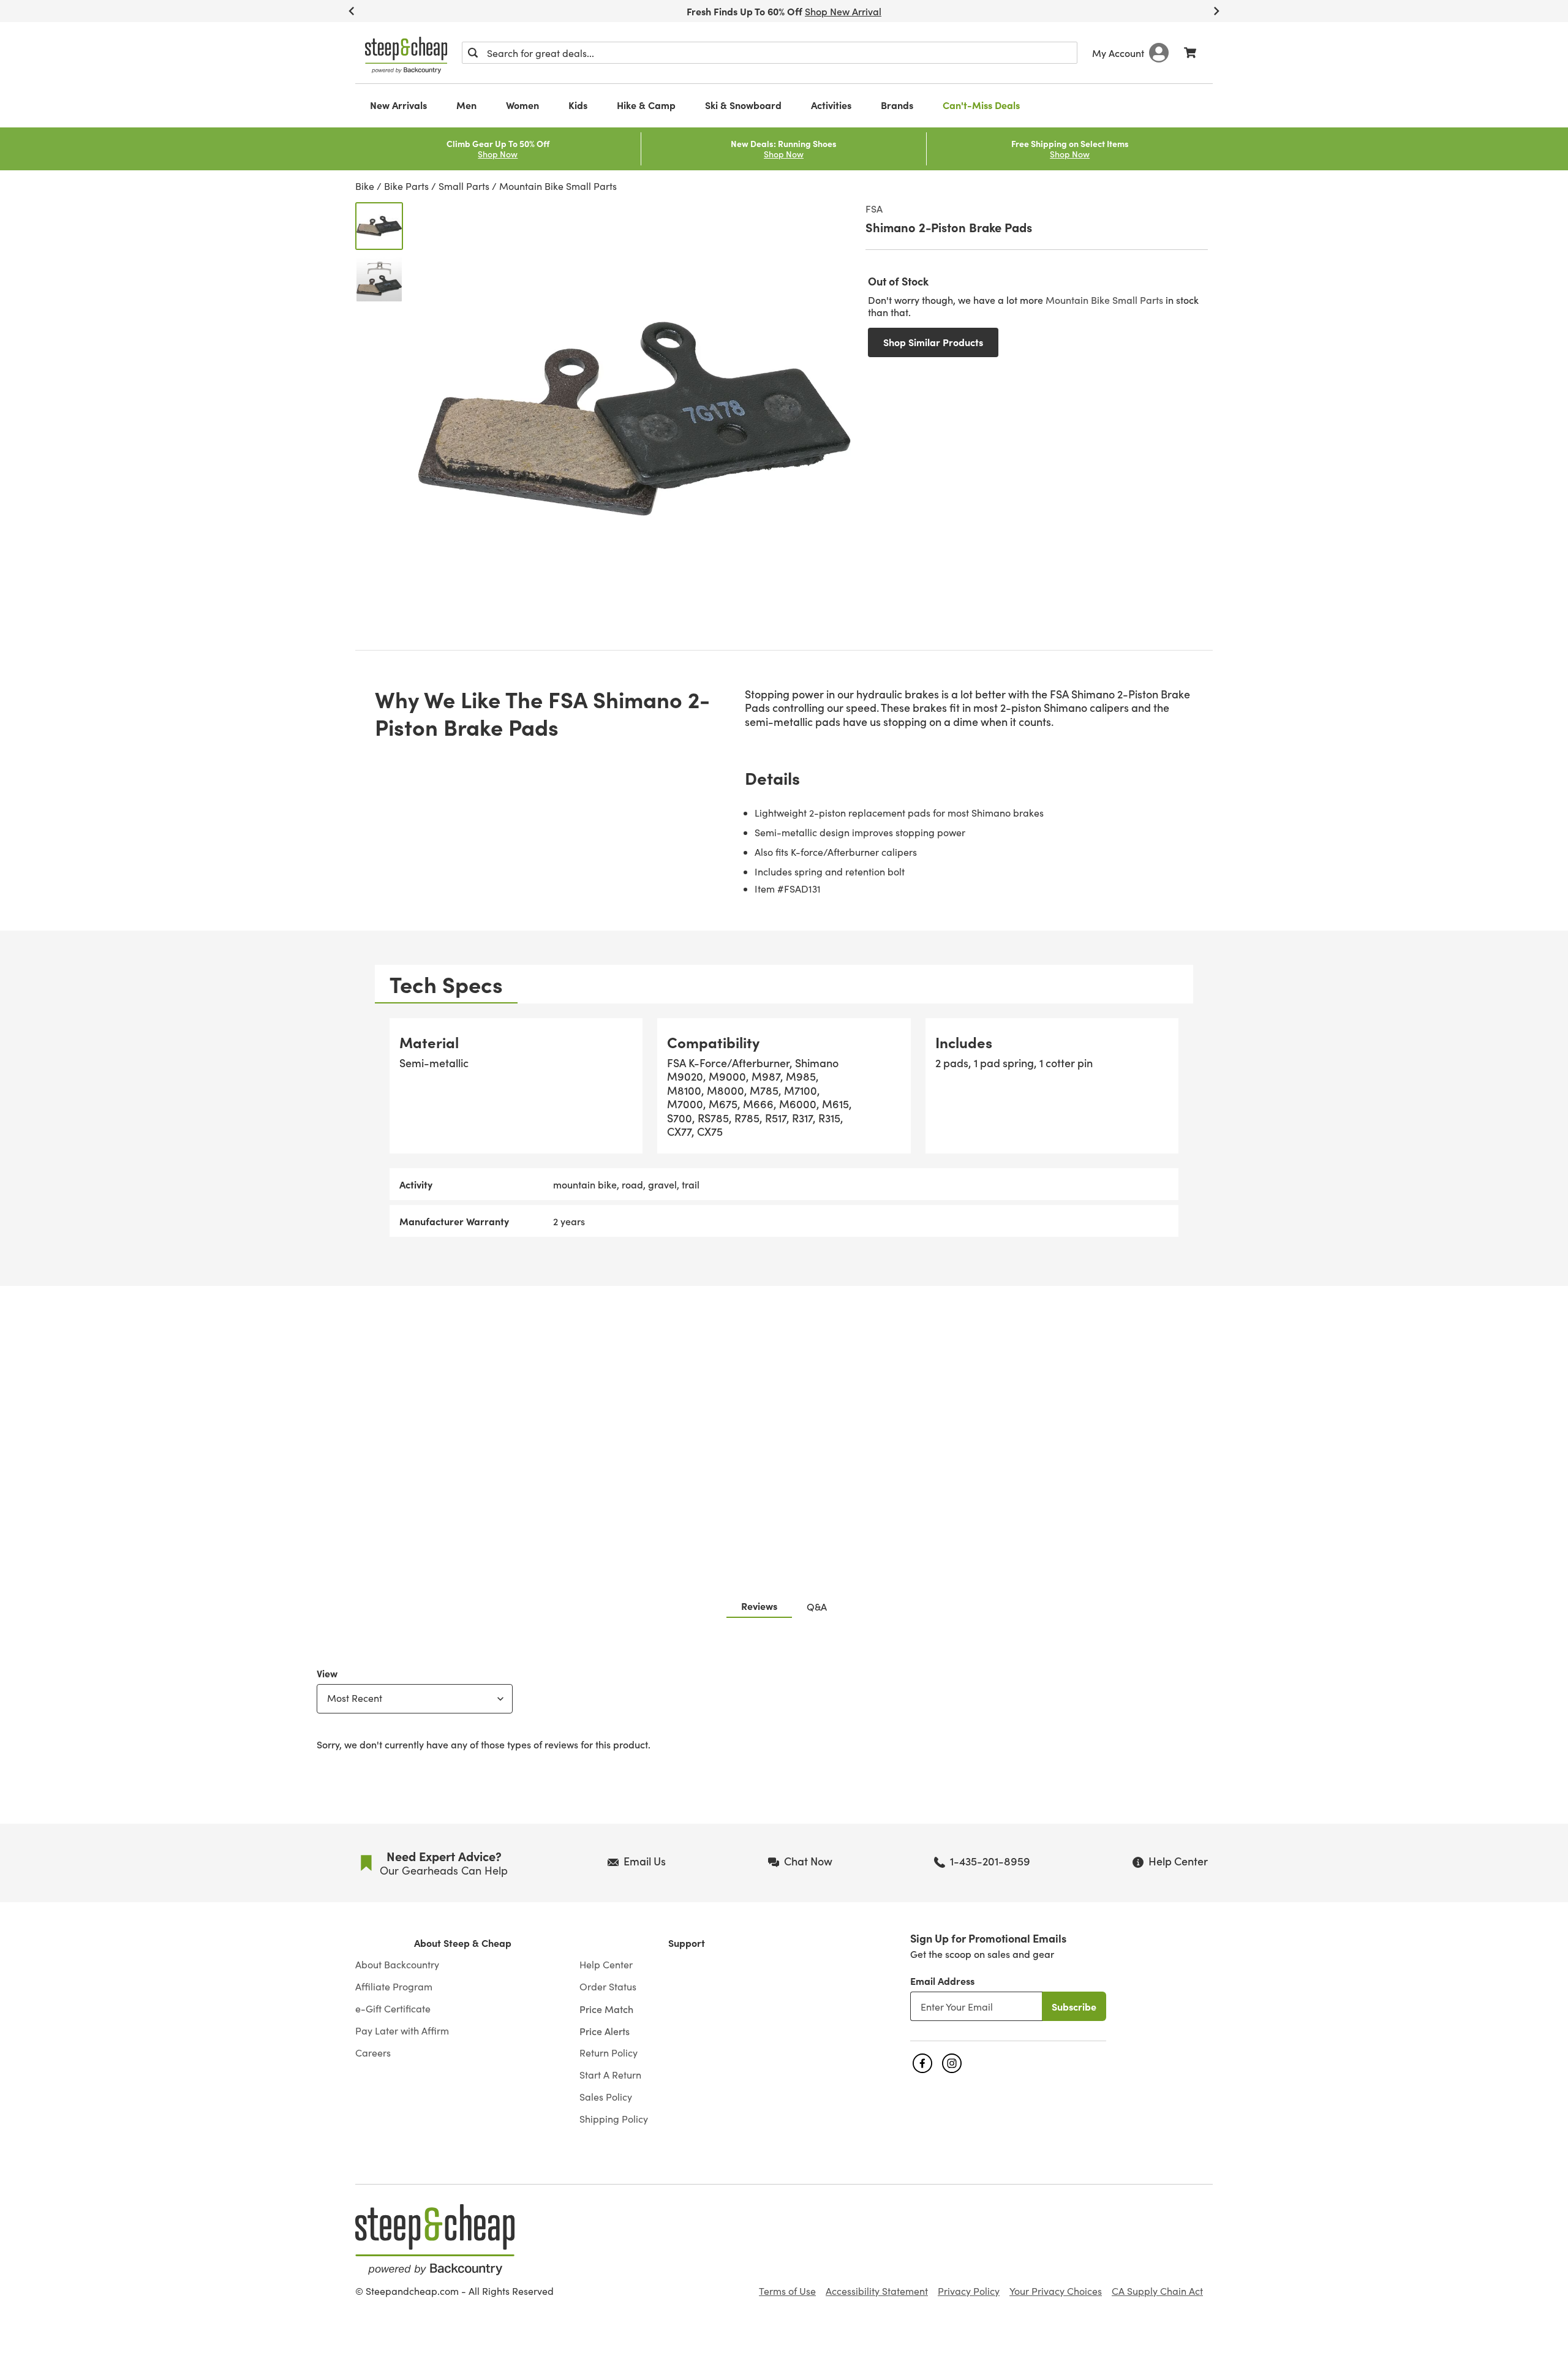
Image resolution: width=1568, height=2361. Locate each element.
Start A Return (610, 2075)
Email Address (942, 1981)
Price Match (606, 2009)
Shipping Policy (614, 2119)
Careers (373, 2053)
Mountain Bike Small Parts (558, 186)
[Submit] (473, 53)
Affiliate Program (394, 1987)
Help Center (606, 1965)
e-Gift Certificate (393, 2009)
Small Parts (464, 186)
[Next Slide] (1216, 11)
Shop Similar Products (933, 342)
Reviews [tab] (759, 1606)
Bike (365, 186)
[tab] (446, 984)
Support (687, 1943)
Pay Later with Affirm (402, 2031)
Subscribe (1074, 2006)
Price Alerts (605, 2031)
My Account (1118, 53)
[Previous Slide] (352, 11)
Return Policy (609, 2053)
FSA (874, 208)
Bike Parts (406, 186)
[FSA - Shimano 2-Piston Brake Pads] (379, 226)
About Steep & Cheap (463, 1943)
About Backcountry (397, 1965)
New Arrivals (398, 105)
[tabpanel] (784, 1128)
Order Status (608, 1987)
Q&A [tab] (817, 1606)
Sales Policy (606, 2097)
